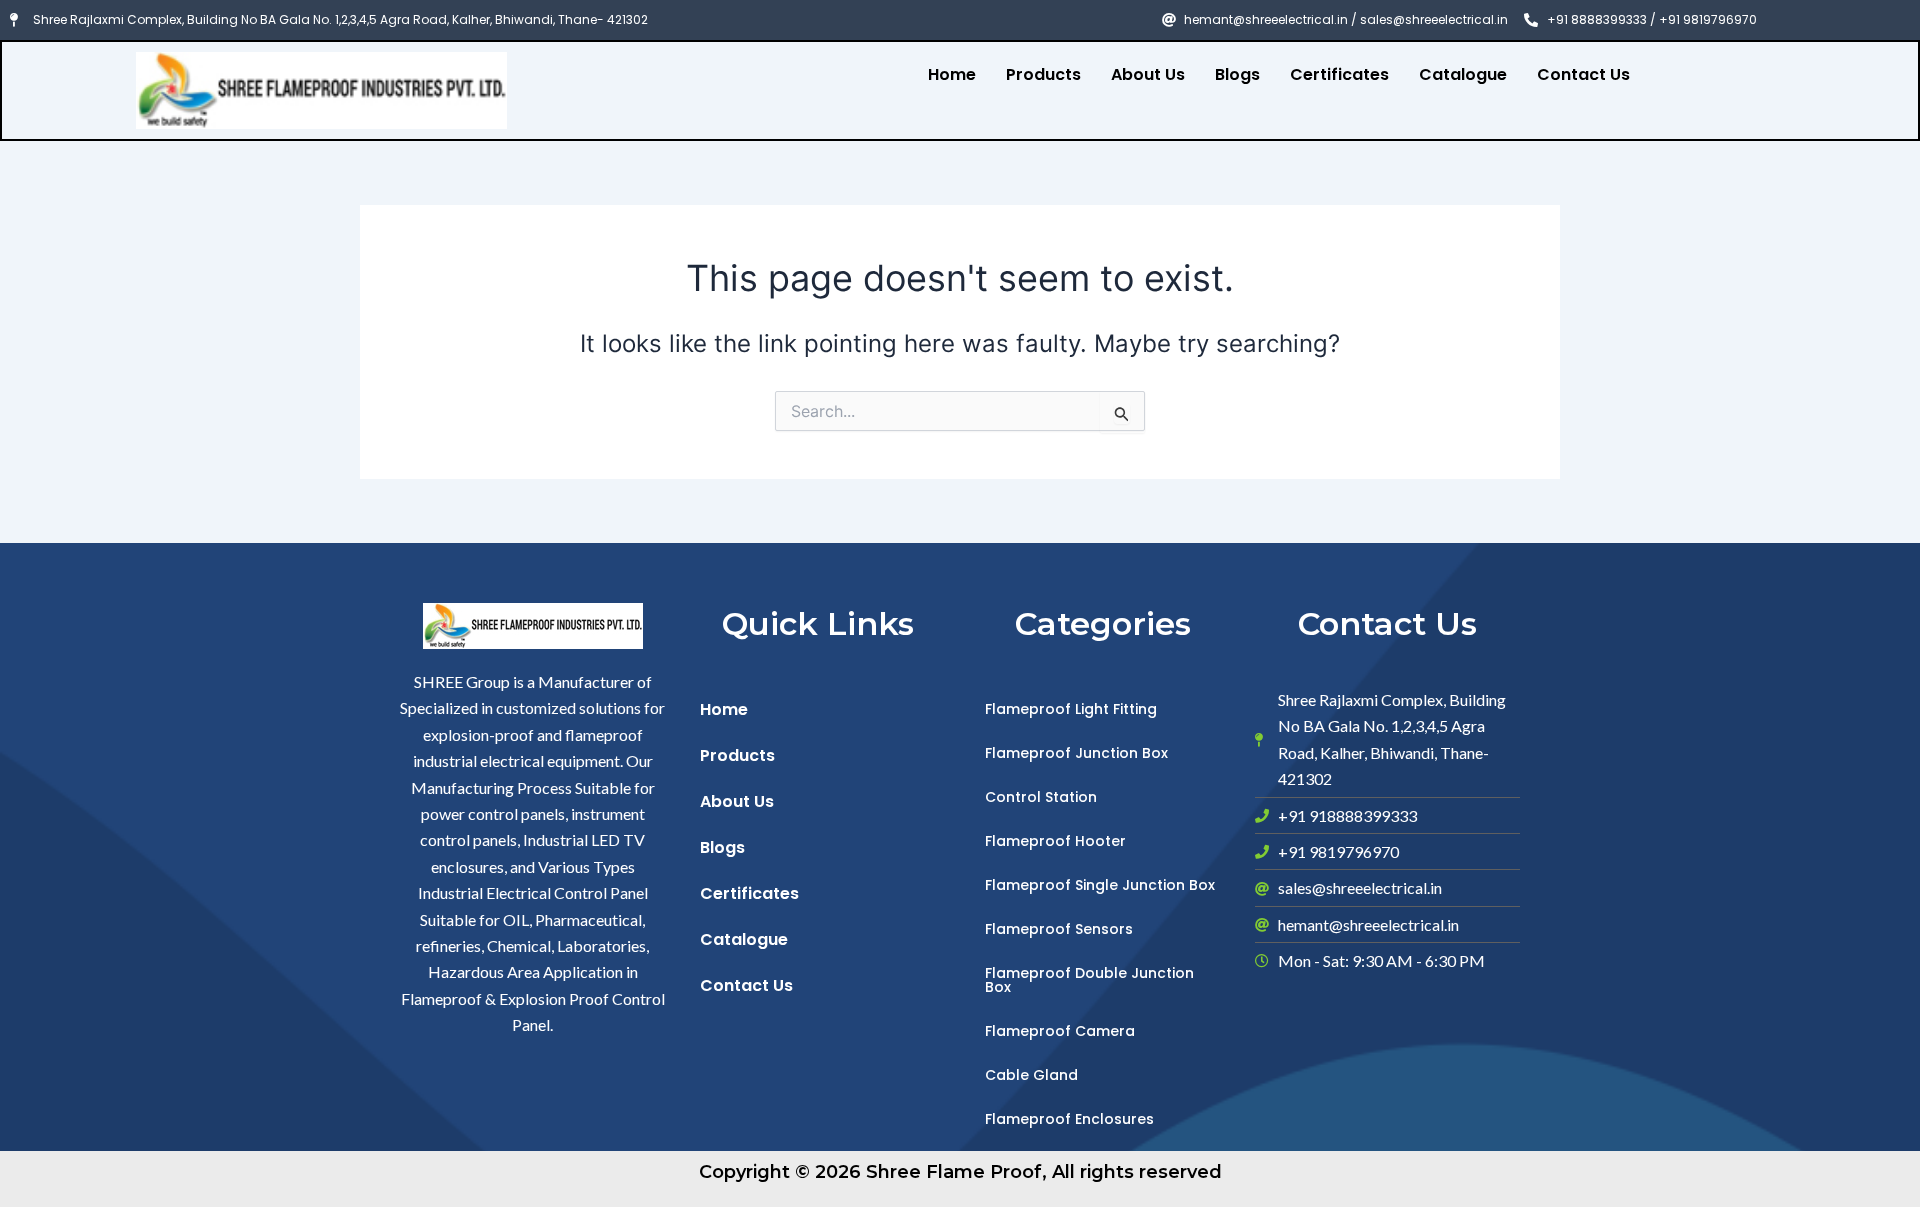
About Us (1148, 74)
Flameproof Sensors (1059, 929)
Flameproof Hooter (1055, 841)
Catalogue (1463, 74)
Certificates (1339, 74)
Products (1043, 74)
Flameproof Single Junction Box (1100, 885)
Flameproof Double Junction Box (1089, 980)
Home (952, 74)
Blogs (1237, 74)
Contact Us (1583, 74)
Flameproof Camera (1060, 1031)
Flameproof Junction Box (1076, 753)
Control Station (1041, 797)
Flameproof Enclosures (1069, 1119)
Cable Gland (1031, 1075)
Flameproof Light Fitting (1071, 709)
